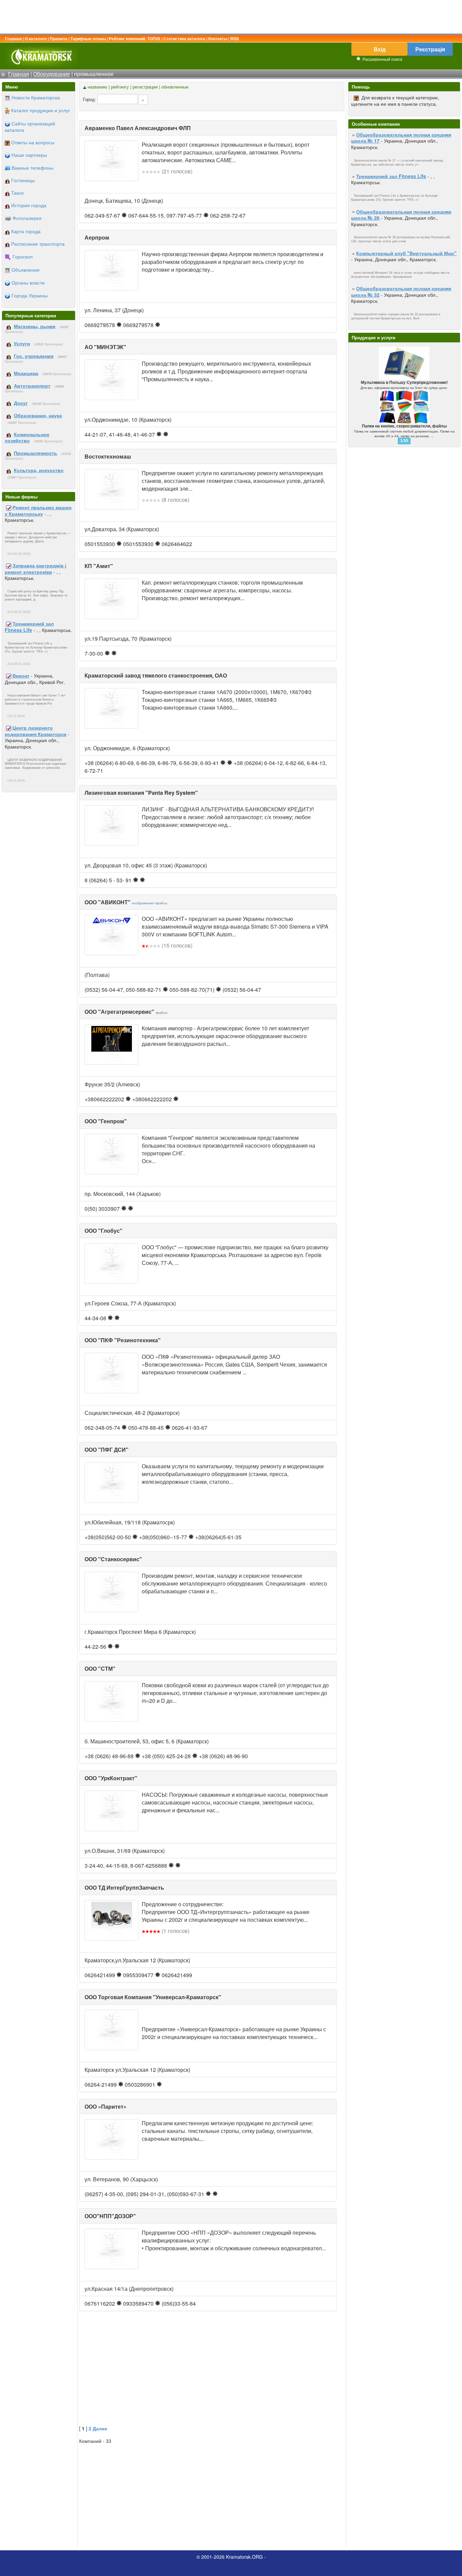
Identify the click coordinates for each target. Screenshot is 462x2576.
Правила (59, 39)
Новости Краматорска (36, 97)
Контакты (218, 39)
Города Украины (30, 295)
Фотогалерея (27, 218)
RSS (235, 39)
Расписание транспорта (38, 244)
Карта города (26, 231)
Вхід (380, 49)
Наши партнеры (29, 155)
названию (97, 87)
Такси (17, 193)
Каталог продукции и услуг (41, 110)
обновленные (175, 87)
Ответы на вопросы (33, 142)
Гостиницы (23, 180)
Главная (13, 39)
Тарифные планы (88, 39)
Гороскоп (23, 256)
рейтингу (120, 87)
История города (29, 205)
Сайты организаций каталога (30, 127)
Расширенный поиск (382, 59)
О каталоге (36, 39)
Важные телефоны (32, 168)
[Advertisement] (231, 17)
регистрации (145, 87)
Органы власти (28, 283)
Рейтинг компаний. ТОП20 (135, 39)
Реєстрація (430, 49)
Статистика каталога (184, 39)
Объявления (26, 270)
